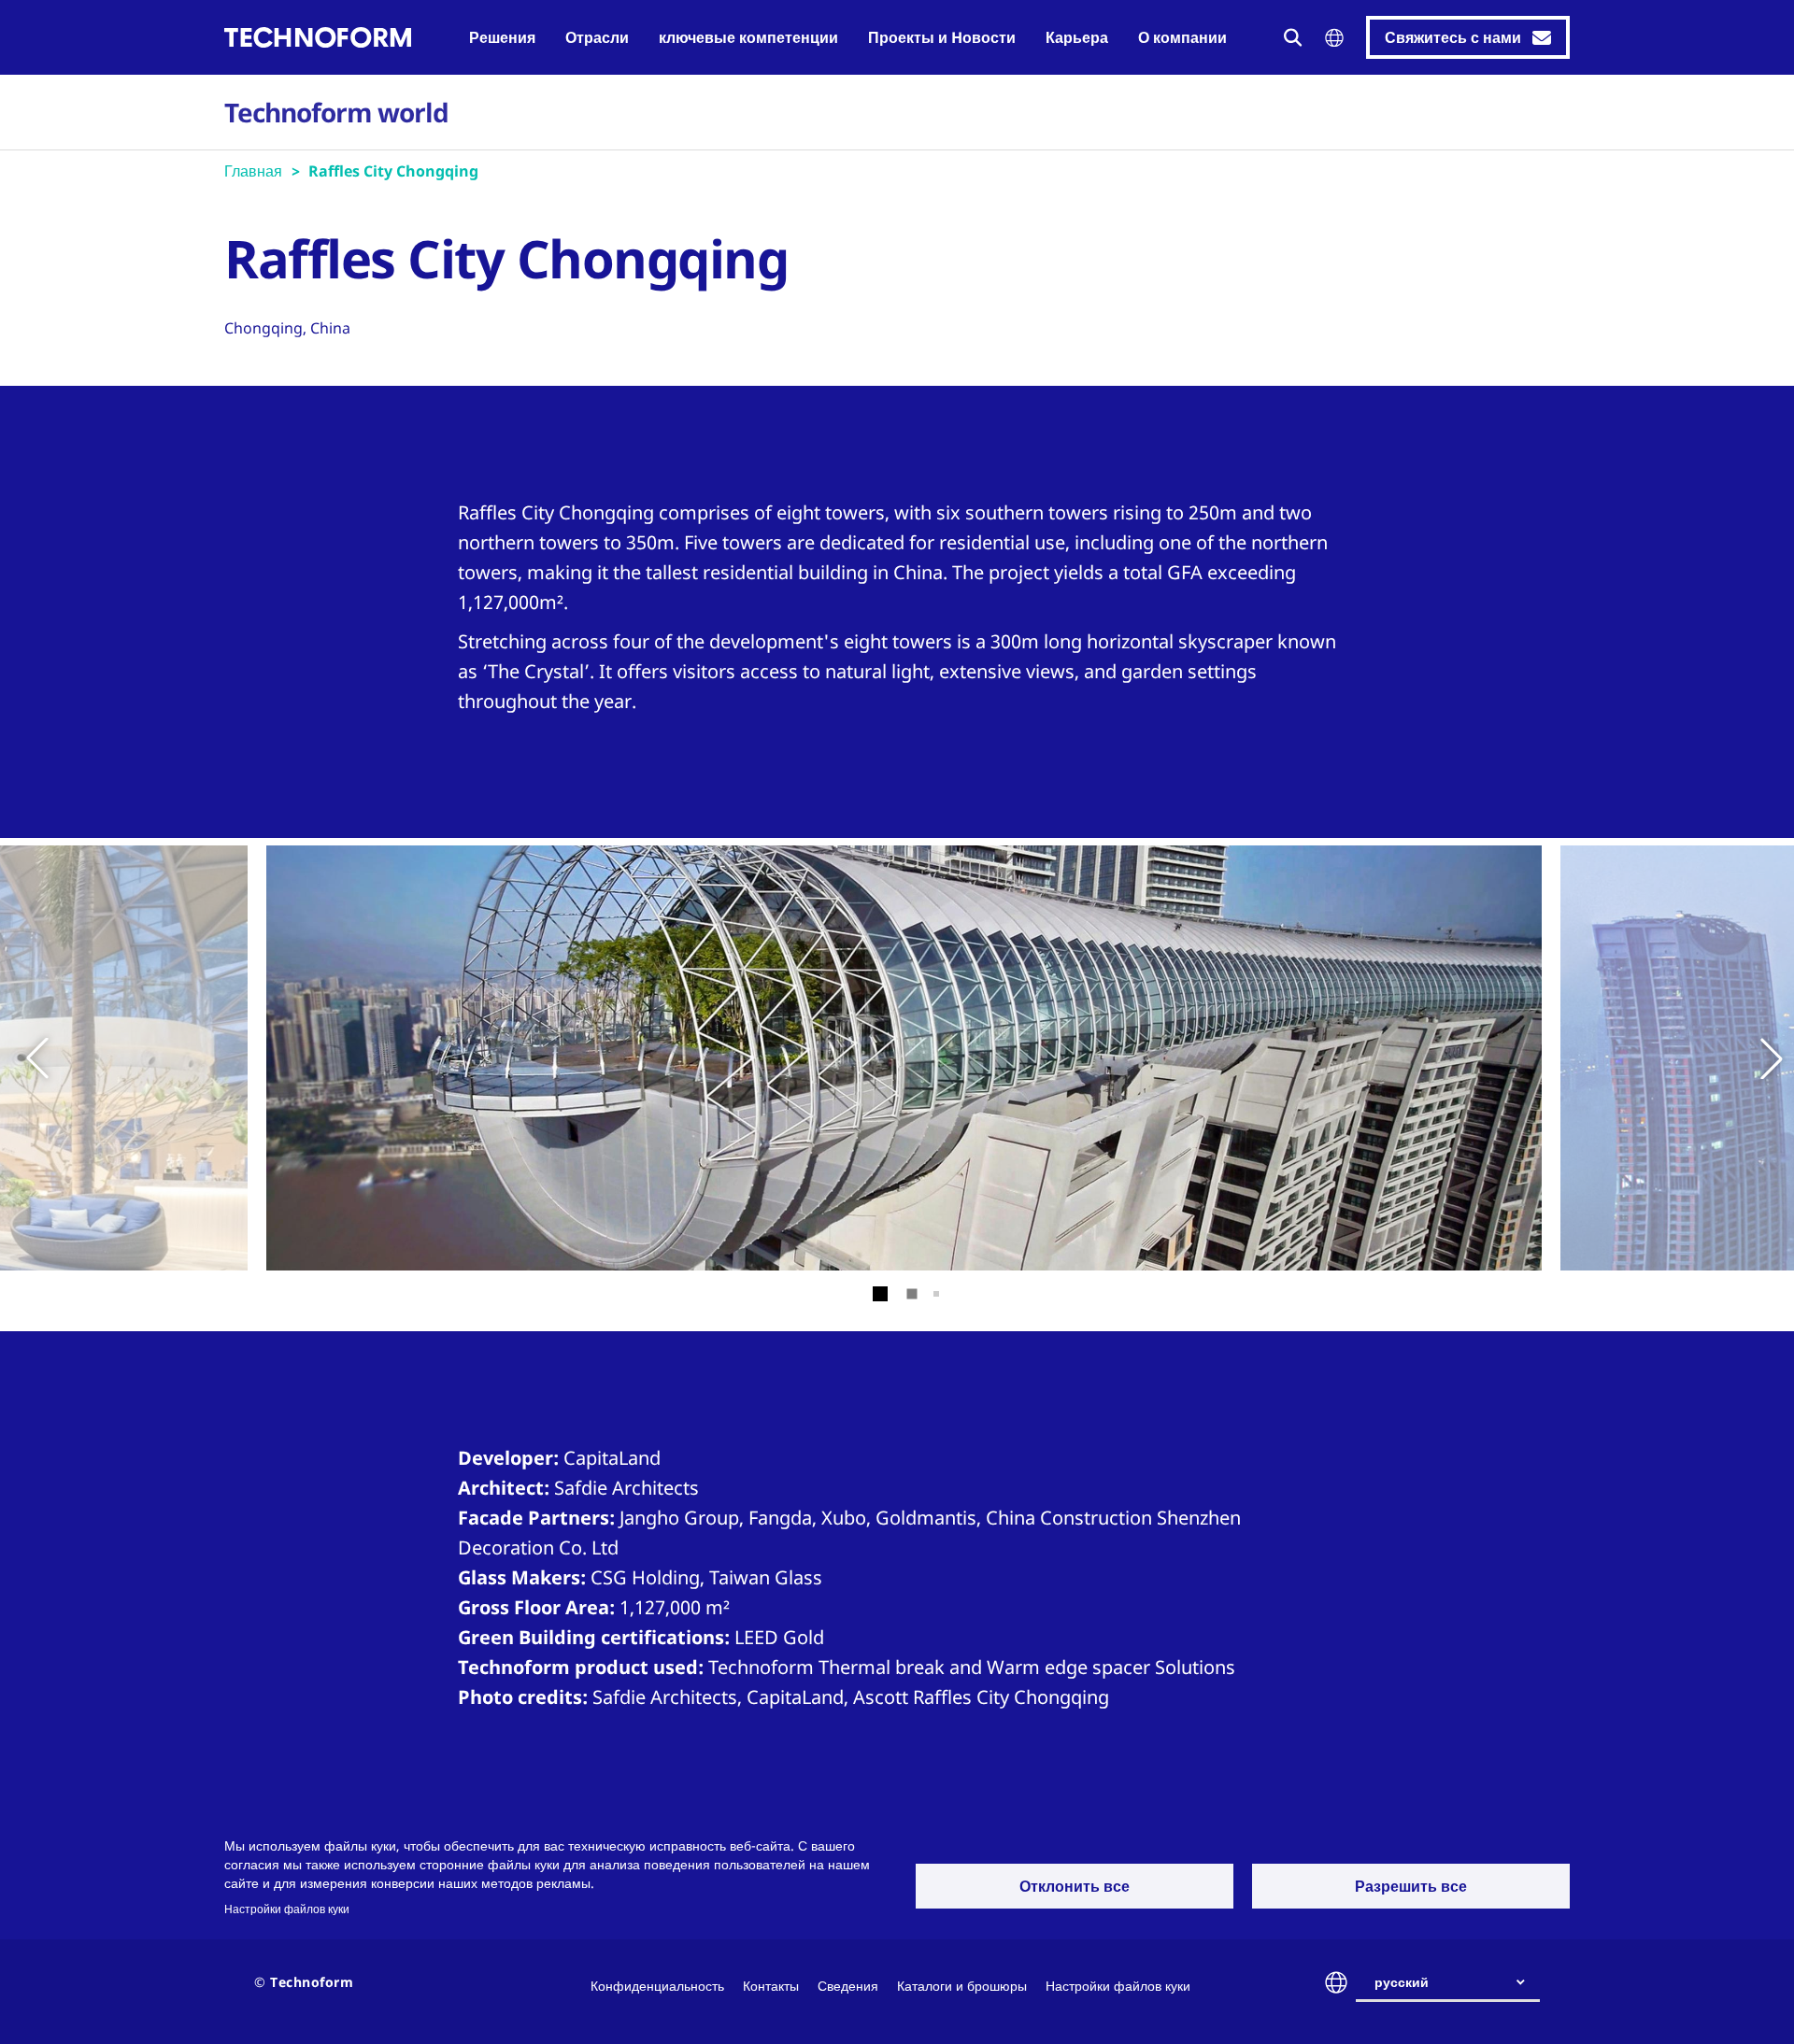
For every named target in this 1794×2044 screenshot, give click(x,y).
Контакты (771, 1986)
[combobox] (1455, 1982)
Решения (502, 37)
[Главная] (318, 37)
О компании (1182, 37)
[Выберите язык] (1334, 38)
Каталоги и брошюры (962, 1986)
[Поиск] (1293, 37)
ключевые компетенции (748, 37)
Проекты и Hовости (942, 37)
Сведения (848, 1986)
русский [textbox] (1402, 1982)
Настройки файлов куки (287, 1909)
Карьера (1077, 37)
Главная (253, 171)
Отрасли (597, 37)
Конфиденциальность (657, 1986)
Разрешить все (1411, 1886)
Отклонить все (1075, 1886)
